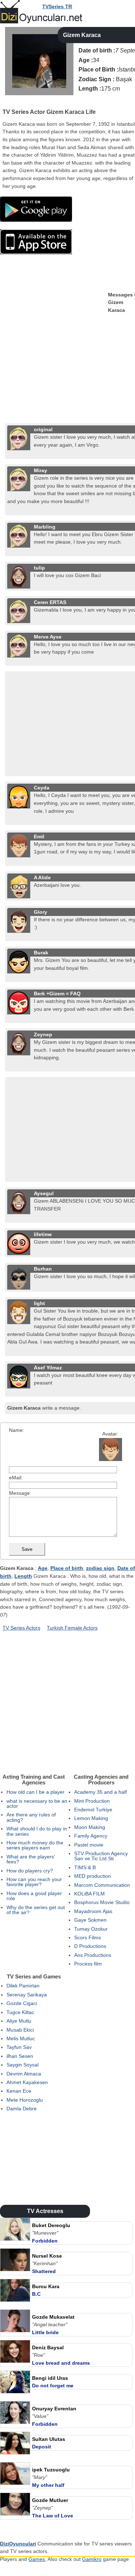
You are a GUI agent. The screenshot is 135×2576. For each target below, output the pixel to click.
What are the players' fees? (31, 1859)
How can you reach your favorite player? (34, 1882)
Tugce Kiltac (20, 2012)
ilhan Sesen (20, 2056)
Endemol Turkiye (93, 1810)
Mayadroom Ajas (93, 1911)
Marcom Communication (102, 1885)
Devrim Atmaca (24, 2074)
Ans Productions (93, 1955)
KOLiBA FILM (89, 1894)
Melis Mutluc (21, 2038)
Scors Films (87, 1937)
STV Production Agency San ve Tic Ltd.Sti (101, 1856)
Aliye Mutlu (19, 2021)
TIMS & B (85, 1867)
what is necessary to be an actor (37, 1803)
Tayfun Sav (19, 2047)
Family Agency (91, 1836)
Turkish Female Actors (72, 1628)
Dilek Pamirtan (23, 1986)
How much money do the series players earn (35, 1845)
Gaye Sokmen (90, 1920)
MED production (93, 1876)
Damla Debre (22, 2109)
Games (37, 2559)
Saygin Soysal (22, 2065)
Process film (88, 1964)
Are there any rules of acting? (31, 1817)
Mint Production (92, 1801)
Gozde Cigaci (22, 2003)
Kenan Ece (19, 2091)
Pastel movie (89, 1845)
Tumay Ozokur (91, 1929)
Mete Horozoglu (25, 2100)
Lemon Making (91, 1818)
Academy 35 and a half (100, 1792)
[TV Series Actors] (6, 102)
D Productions (90, 1946)
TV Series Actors (21, 1628)
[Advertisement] (67, 354)
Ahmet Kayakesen (27, 2082)
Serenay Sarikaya (27, 1995)
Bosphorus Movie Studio (102, 1902)
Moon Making (90, 1827)
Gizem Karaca (82, 35)
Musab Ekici (20, 2030)
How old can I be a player (35, 1792)
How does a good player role (34, 1896)
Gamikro (92, 2559)
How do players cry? (30, 1871)
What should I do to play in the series (37, 1831)
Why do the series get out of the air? (36, 1910)
